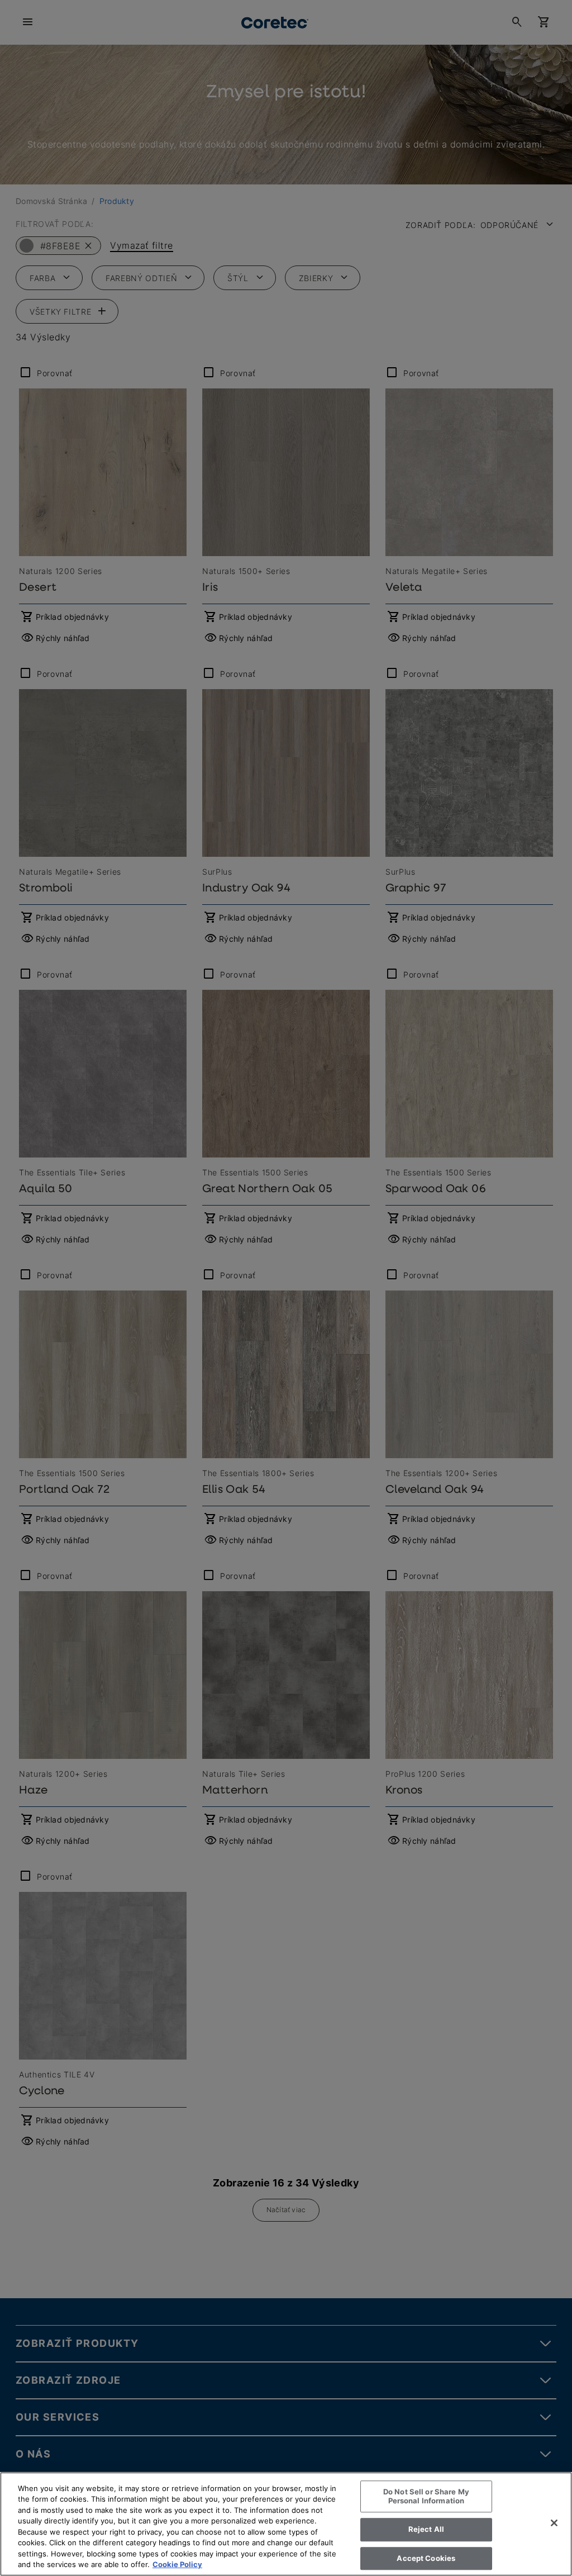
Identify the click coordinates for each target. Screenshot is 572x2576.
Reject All (426, 2529)
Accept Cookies (426, 2558)
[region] (286, 2524)
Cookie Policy (177, 2564)
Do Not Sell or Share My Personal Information (426, 2496)
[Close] (554, 2523)
